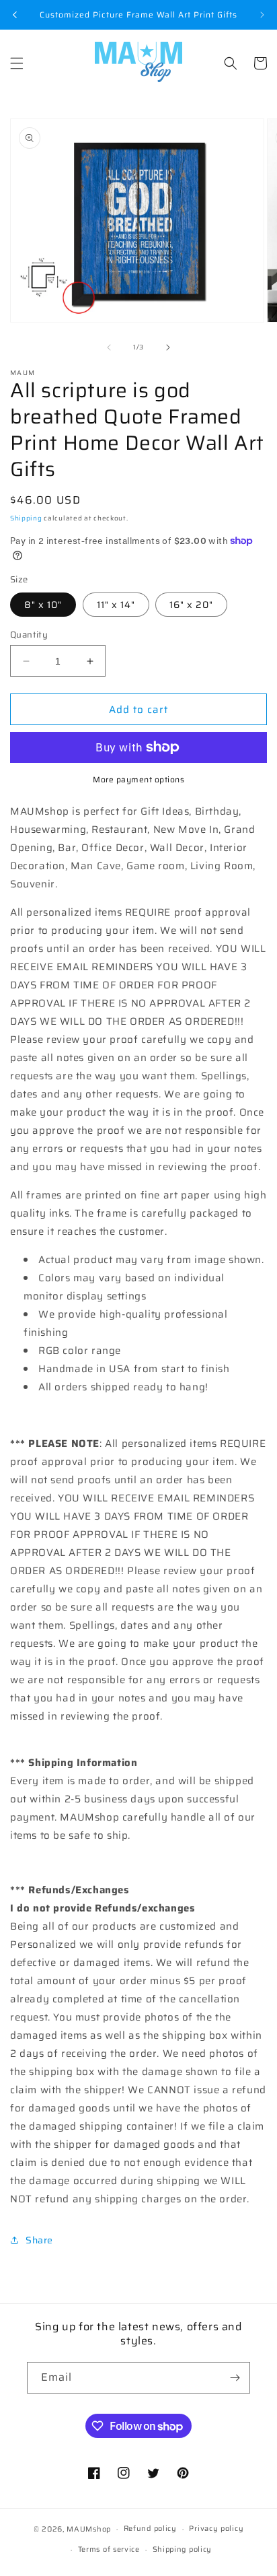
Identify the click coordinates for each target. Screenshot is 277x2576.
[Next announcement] (262, 15)
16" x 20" (191, 605)
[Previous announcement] (15, 15)
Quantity (29, 635)
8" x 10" (43, 605)
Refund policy (150, 2529)
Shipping (26, 518)
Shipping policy (183, 2549)
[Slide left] (109, 347)
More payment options (138, 780)
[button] (17, 63)
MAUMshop (89, 2529)
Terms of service (109, 2549)
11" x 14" (116, 605)
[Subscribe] (235, 2378)
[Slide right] (168, 347)
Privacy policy (216, 2529)
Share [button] (39, 2240)
